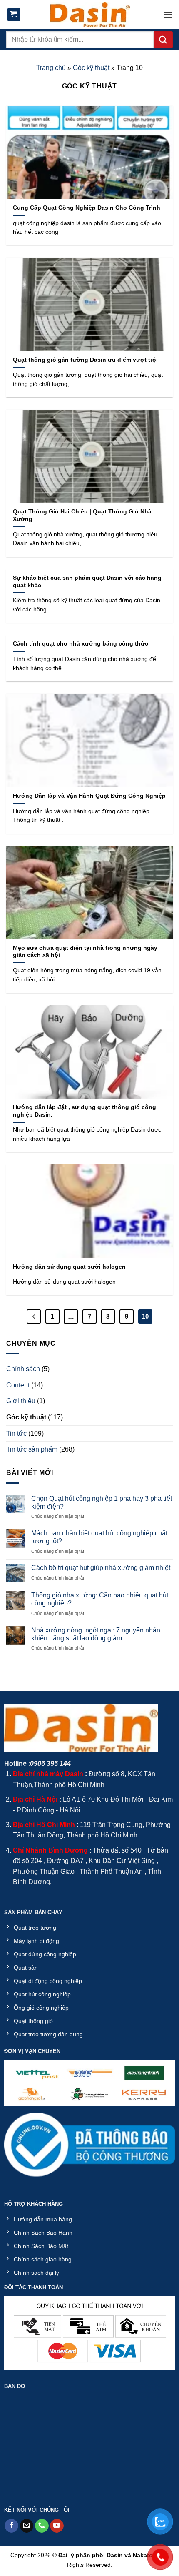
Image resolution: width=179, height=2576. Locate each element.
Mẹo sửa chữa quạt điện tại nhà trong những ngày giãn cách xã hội (85, 952)
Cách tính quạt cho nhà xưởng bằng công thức (81, 644)
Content (18, 1385)
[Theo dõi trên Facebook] (11, 2526)
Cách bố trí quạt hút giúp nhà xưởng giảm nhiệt (101, 1568)
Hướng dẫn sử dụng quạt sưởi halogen (69, 1267)
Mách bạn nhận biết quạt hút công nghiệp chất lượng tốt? (99, 1537)
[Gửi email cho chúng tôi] (27, 2526)
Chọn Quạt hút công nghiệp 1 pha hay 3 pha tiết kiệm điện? (102, 1502)
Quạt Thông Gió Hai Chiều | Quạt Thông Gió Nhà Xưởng (82, 515)
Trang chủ (51, 68)
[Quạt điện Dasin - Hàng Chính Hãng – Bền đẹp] (89, 15)
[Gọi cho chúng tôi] (42, 2526)
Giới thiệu (21, 1401)
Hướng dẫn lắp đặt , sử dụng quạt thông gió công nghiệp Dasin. (85, 1111)
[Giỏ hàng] (14, 15)
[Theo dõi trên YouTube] (57, 2526)
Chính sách (23, 1369)
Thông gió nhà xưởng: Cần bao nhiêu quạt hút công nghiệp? (100, 1599)
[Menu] (168, 14)
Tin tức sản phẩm (32, 1449)
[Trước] (34, 1317)
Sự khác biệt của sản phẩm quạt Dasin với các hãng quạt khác (87, 582)
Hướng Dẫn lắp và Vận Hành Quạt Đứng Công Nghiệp (89, 796)
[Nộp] (163, 40)
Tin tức (16, 1433)
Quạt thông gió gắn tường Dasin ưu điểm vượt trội (85, 360)
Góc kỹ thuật (91, 68)
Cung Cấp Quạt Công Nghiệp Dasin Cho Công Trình (87, 208)
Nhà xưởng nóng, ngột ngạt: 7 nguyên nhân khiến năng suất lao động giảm (96, 1634)
